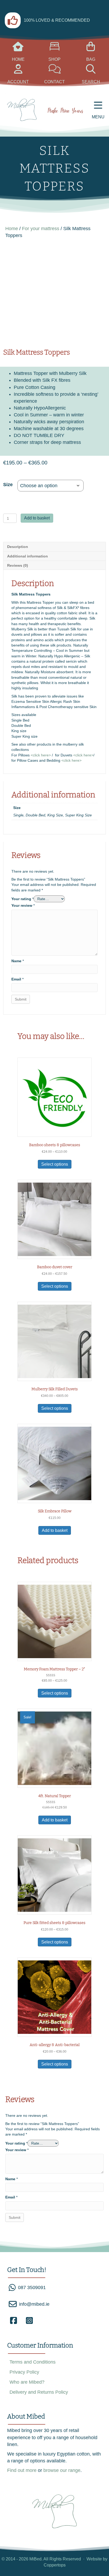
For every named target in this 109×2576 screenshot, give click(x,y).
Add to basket (37, 518)
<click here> (41, 755)
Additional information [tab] (28, 556)
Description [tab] (18, 547)
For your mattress (41, 229)
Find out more (22, 2470)
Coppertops (55, 2565)
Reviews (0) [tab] (18, 565)
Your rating (22, 899)
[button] (13, 2321)
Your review (23, 905)
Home (12, 229)
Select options (55, 1164)
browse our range (62, 2470)
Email (17, 979)
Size (8, 485)
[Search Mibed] (55, 71)
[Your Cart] (18, 49)
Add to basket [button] (55, 1530)
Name (18, 961)
